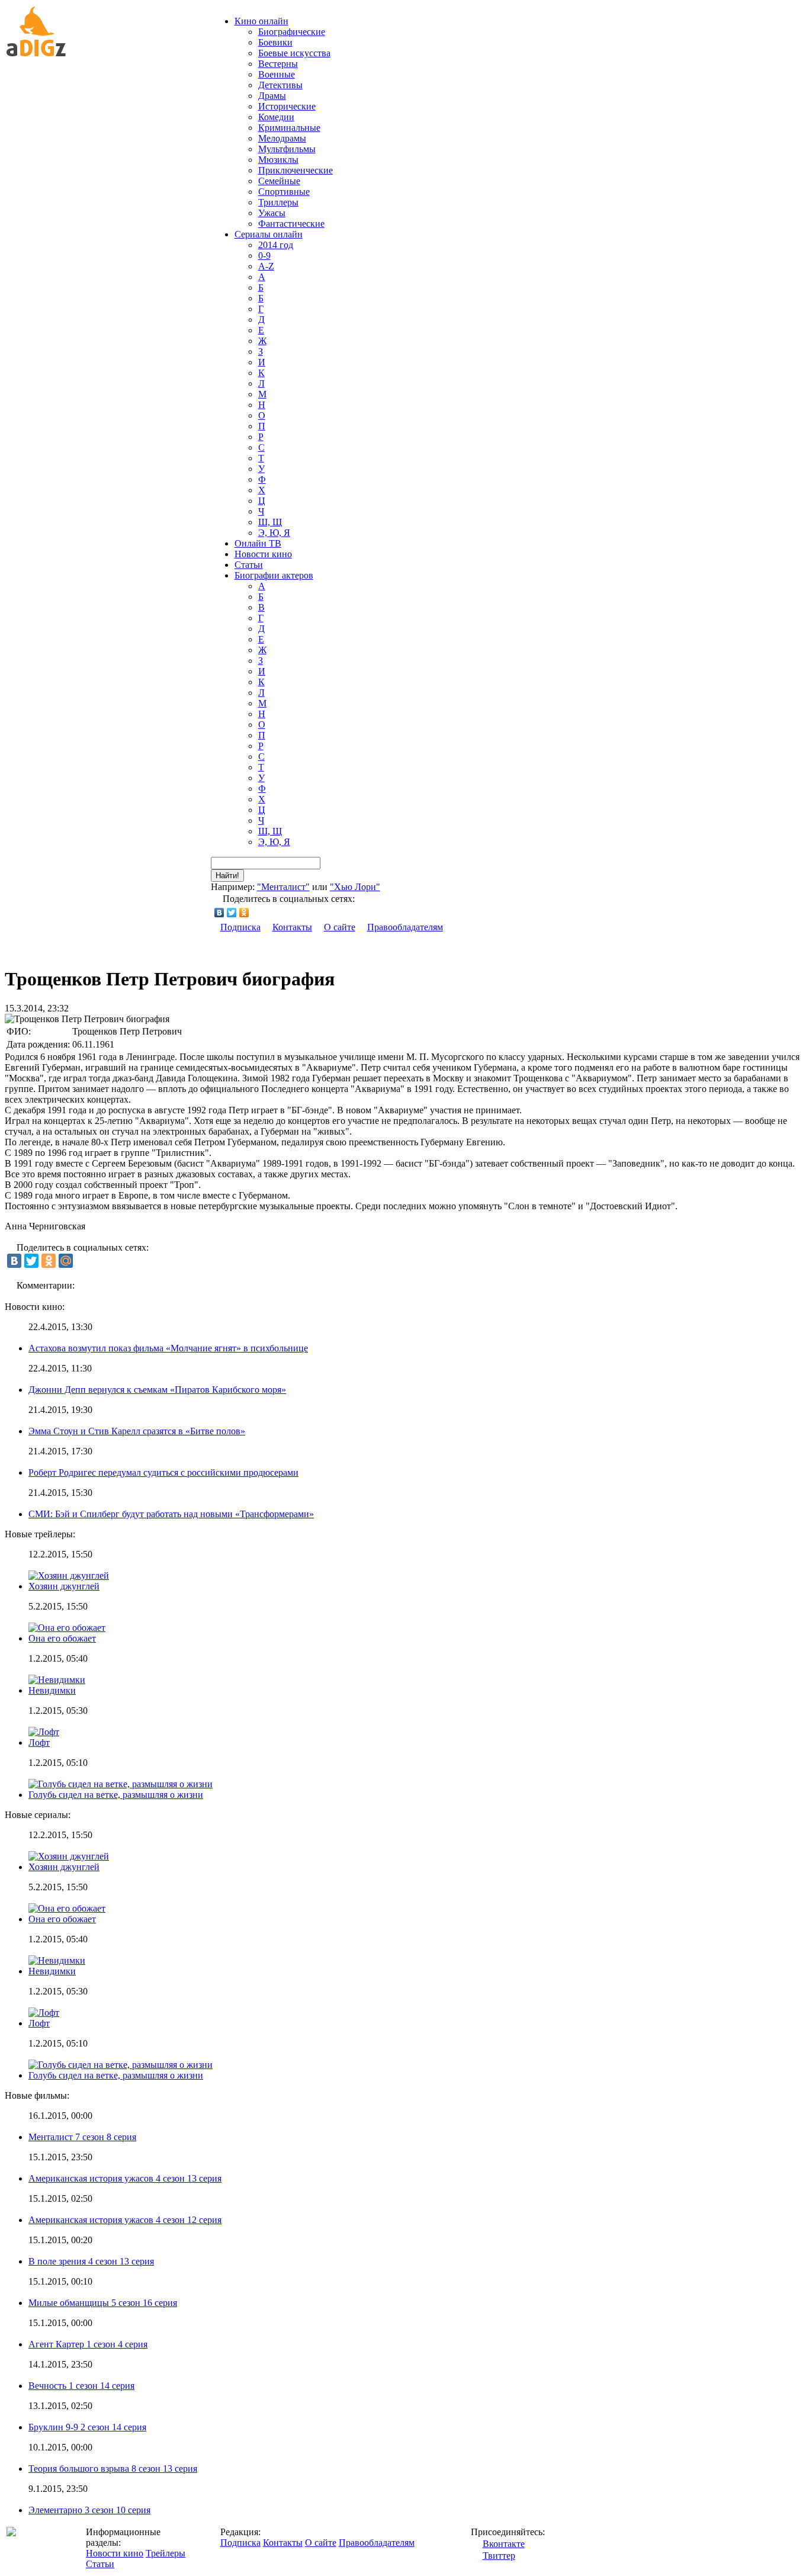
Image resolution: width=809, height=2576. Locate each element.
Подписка (240, 927)
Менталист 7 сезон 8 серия (82, 2137)
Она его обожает (62, 1638)
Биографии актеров (274, 575)
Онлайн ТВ (258, 543)
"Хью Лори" (355, 887)
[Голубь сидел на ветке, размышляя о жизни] (121, 2065)
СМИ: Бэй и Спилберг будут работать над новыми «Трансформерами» (171, 1514)
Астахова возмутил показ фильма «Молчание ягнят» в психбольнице (168, 1348)
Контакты (292, 927)
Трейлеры (166, 2553)
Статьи (249, 565)
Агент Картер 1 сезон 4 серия (88, 2344)
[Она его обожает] (67, 1908)
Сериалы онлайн (269, 234)
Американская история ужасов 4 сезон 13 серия (125, 2178)
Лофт (39, 1743)
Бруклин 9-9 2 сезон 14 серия (87, 2427)
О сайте (340, 927)
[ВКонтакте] (219, 913)
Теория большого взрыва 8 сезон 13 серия (113, 2469)
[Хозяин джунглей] (69, 1856)
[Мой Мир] (66, 1261)
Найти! (227, 876)
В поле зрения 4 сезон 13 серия (91, 2261)
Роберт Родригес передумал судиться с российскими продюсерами (163, 1472)
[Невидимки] (57, 1960)
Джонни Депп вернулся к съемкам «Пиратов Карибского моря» (157, 1390)
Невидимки (52, 1690)
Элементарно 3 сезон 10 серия (89, 2510)
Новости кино (263, 554)
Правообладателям (405, 927)
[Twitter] (232, 913)
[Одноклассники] (244, 913)
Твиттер (499, 2556)
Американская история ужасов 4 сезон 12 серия (125, 2220)
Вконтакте (504, 2544)
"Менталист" (283, 887)
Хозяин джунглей (64, 1586)
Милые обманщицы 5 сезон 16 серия (103, 2303)
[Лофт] (44, 2013)
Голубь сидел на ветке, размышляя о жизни (116, 1795)
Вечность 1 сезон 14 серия (81, 2386)
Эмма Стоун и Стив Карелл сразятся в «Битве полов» (137, 1431)
